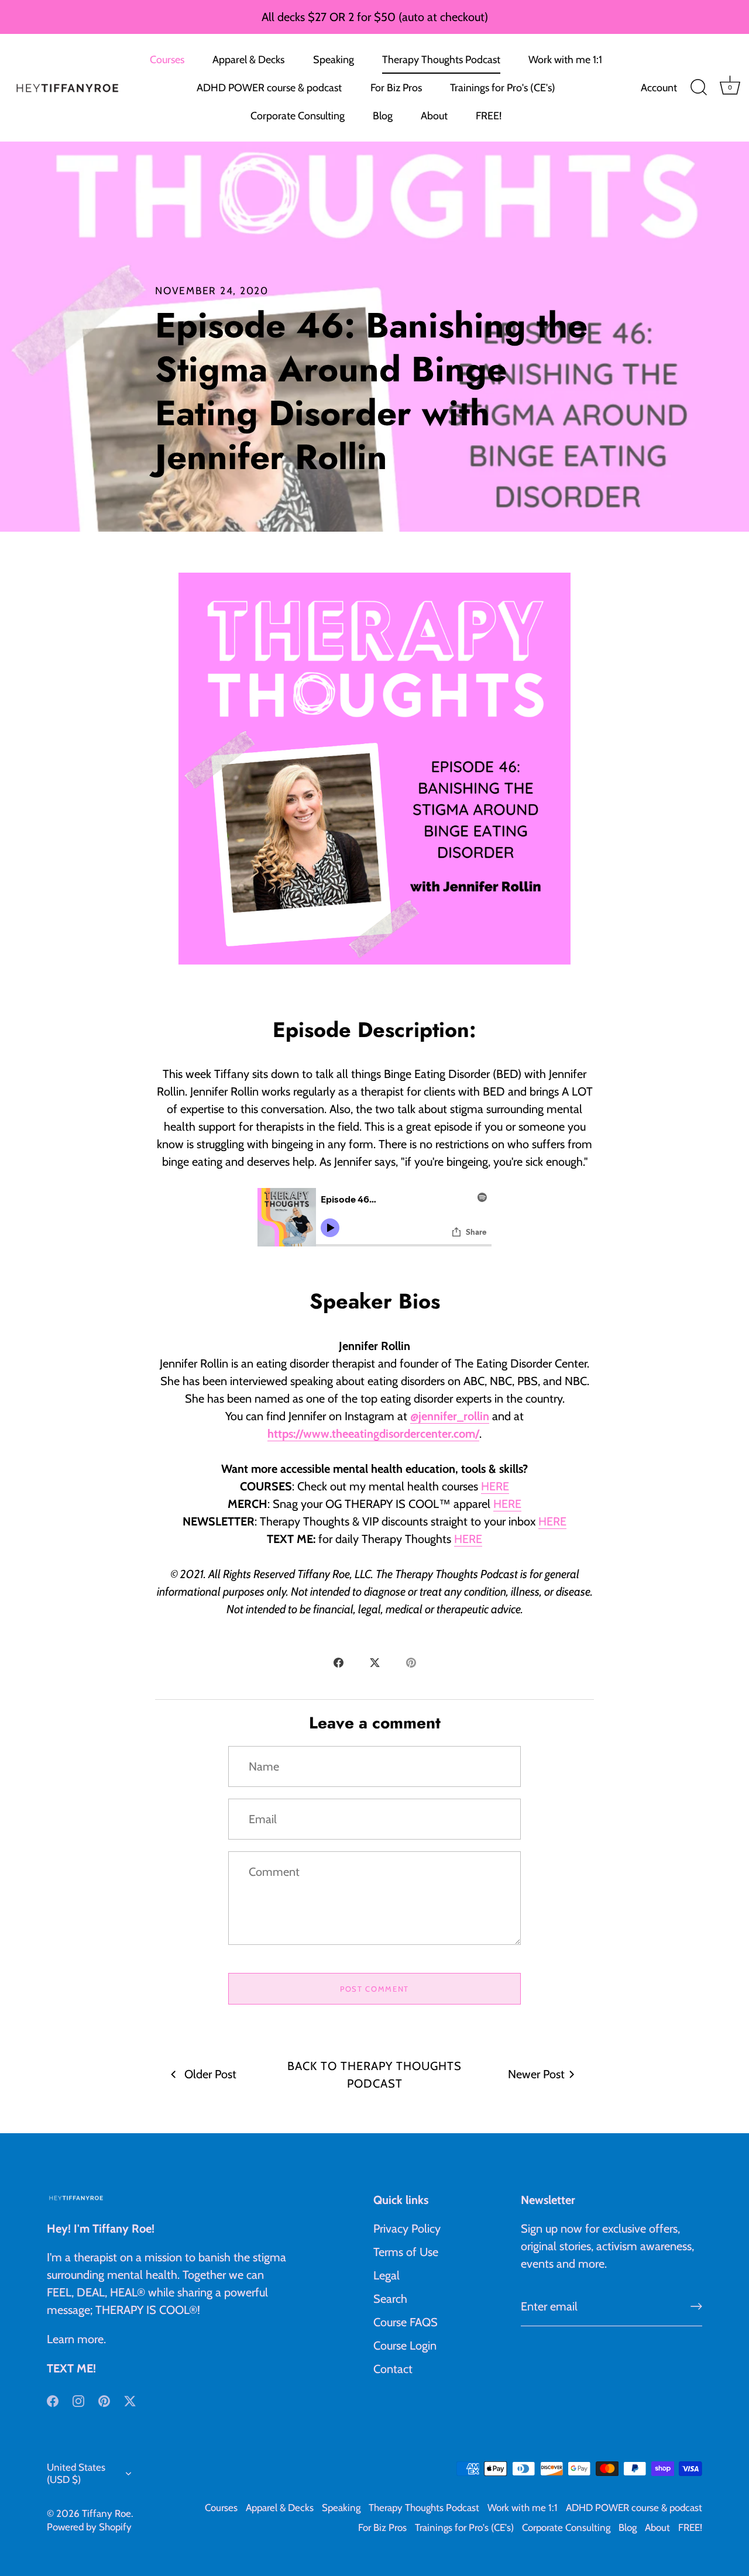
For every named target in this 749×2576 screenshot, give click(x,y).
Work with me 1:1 (565, 60)
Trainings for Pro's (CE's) (503, 88)
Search (390, 2299)
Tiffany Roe (106, 2513)
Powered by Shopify (89, 2527)
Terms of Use (406, 2252)
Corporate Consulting (298, 116)
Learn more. (76, 2339)
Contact (393, 2369)
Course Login (405, 2346)
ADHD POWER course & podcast (269, 88)
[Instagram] (78, 2400)
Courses (167, 60)
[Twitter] (130, 2400)
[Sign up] (696, 2306)
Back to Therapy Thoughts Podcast (374, 2075)
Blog (383, 116)
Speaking (334, 60)
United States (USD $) (76, 2473)
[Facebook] (53, 2400)
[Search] (699, 88)
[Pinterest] (104, 2400)
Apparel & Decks (248, 60)
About (434, 116)
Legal (386, 2275)
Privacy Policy (407, 2229)
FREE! (489, 116)
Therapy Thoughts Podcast (441, 60)
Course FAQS (406, 2322)
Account (659, 88)
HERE (495, 1486)
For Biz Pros (396, 88)
